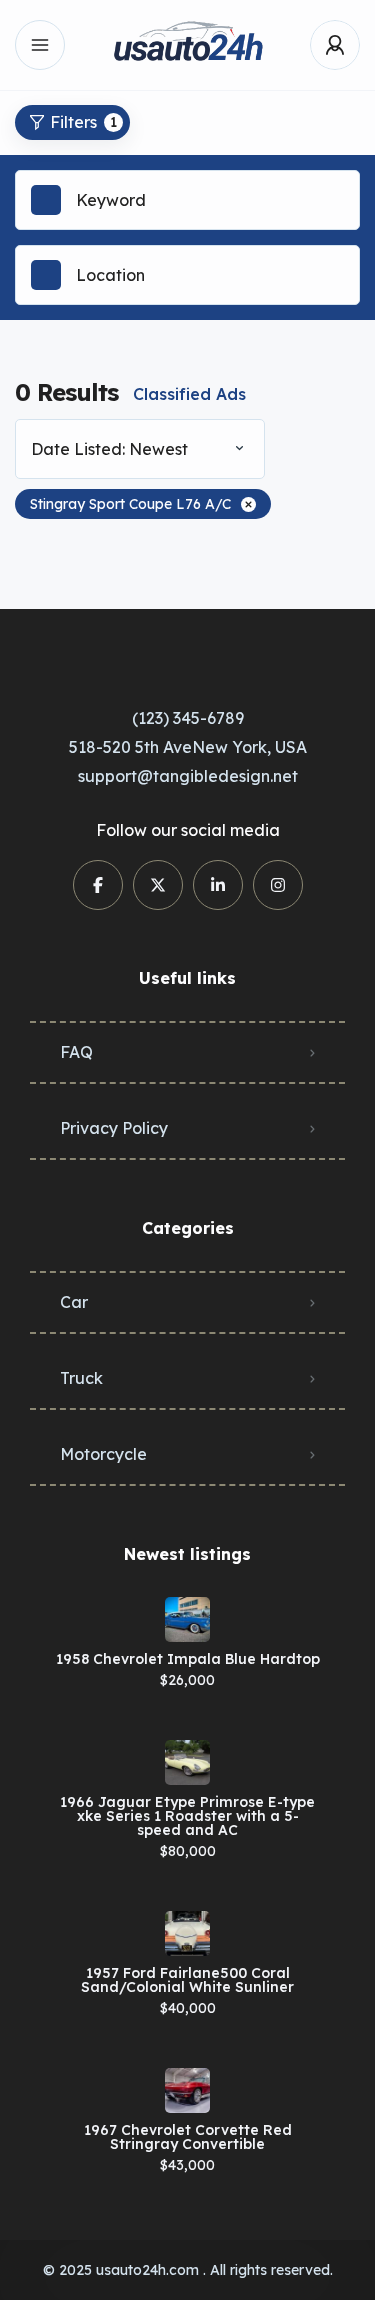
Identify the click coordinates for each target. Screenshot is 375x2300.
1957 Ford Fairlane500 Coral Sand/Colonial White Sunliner (187, 1980)
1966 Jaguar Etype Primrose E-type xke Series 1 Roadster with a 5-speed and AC (187, 1816)
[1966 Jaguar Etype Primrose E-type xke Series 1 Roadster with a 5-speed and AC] (187, 1762)
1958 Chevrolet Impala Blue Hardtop (188, 1659)
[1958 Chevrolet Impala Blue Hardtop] (187, 1619)
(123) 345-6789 (188, 718)
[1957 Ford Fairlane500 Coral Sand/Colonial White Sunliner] (187, 1933)
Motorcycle (103, 1454)
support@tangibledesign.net (188, 776)
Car (74, 1302)
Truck (81, 1378)
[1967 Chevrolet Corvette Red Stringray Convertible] (187, 2090)
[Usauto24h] (188, 45)
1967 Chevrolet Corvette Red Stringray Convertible (188, 2137)
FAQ (76, 1052)
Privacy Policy (114, 1128)
